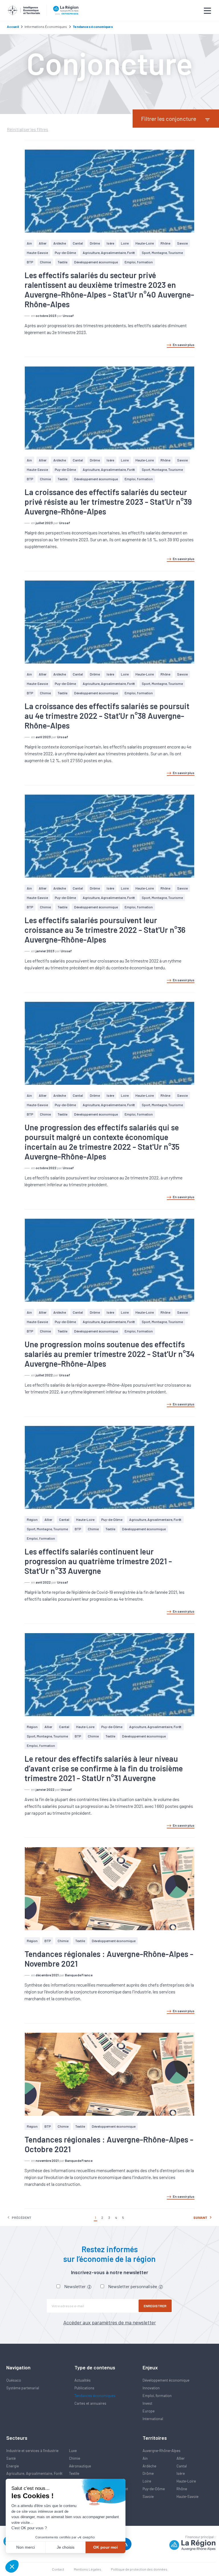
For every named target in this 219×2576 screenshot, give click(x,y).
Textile (62, 262)
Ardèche (60, 243)
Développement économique (96, 262)
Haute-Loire (145, 243)
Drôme (95, 243)
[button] (12, 2566)
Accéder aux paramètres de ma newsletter (110, 2322)
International (153, 2419)
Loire (125, 243)
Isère (110, 243)
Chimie (45, 262)
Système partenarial (23, 2388)
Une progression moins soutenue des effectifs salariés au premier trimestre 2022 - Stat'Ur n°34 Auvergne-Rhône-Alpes (109, 1354)
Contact (58, 2569)
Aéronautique (80, 2466)
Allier (43, 243)
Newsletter (75, 2286)
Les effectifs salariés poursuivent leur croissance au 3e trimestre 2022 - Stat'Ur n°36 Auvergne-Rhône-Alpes (105, 930)
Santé (11, 2458)
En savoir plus (184, 345)
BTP (30, 262)
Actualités (83, 2380)
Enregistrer (155, 2306)
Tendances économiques (95, 2396)
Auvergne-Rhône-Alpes (162, 2451)
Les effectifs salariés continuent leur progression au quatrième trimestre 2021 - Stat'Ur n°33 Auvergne (98, 1561)
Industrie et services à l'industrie (32, 2451)
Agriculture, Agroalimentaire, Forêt (109, 253)
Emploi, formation (139, 262)
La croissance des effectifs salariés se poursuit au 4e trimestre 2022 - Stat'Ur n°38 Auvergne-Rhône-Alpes (107, 716)
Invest (147, 2403)
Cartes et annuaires (90, 2403)
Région (32, 1519)
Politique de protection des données (139, 2569)
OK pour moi (106, 2547)
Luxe (73, 2451)
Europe (149, 2411)
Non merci (26, 2547)
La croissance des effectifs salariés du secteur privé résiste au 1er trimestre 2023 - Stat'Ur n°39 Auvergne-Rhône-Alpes (108, 502)
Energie (13, 2466)
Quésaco (14, 2380)
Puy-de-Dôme (65, 253)
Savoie (182, 243)
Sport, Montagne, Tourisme (162, 253)
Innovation (151, 2388)
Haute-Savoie (37, 253)
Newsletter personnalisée (133, 2286)
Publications (84, 2388)
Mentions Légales (88, 2569)
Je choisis (66, 2547)
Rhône (165, 243)
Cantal (78, 243)
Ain (29, 243)
